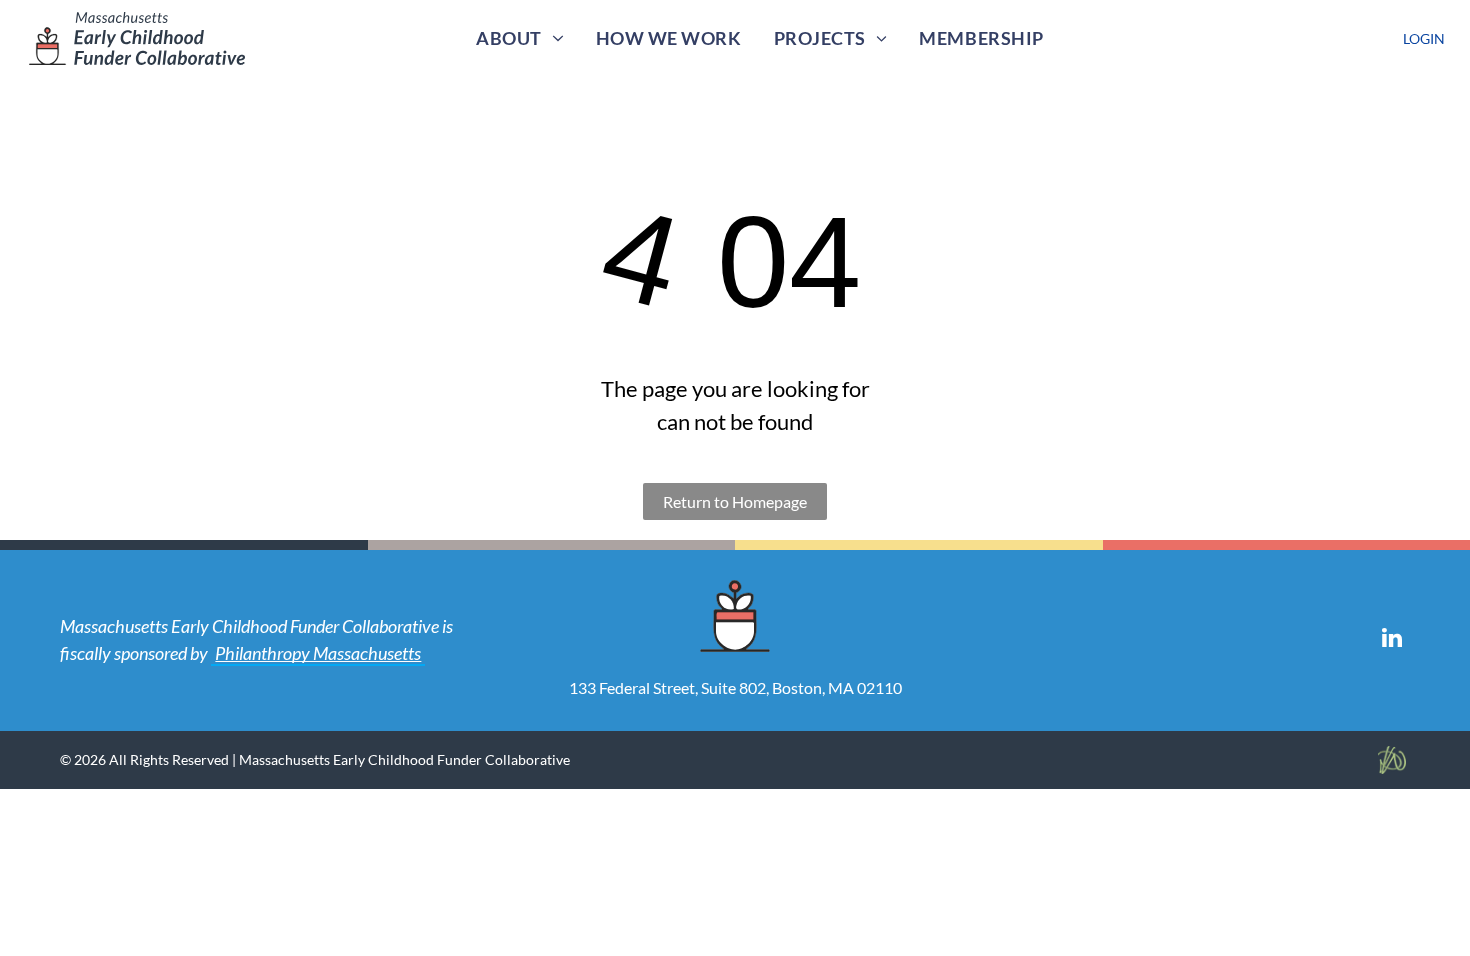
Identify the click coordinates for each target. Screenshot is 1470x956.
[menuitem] (519, 38)
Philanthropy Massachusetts (318, 653)
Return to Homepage (735, 501)
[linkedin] (1392, 640)
